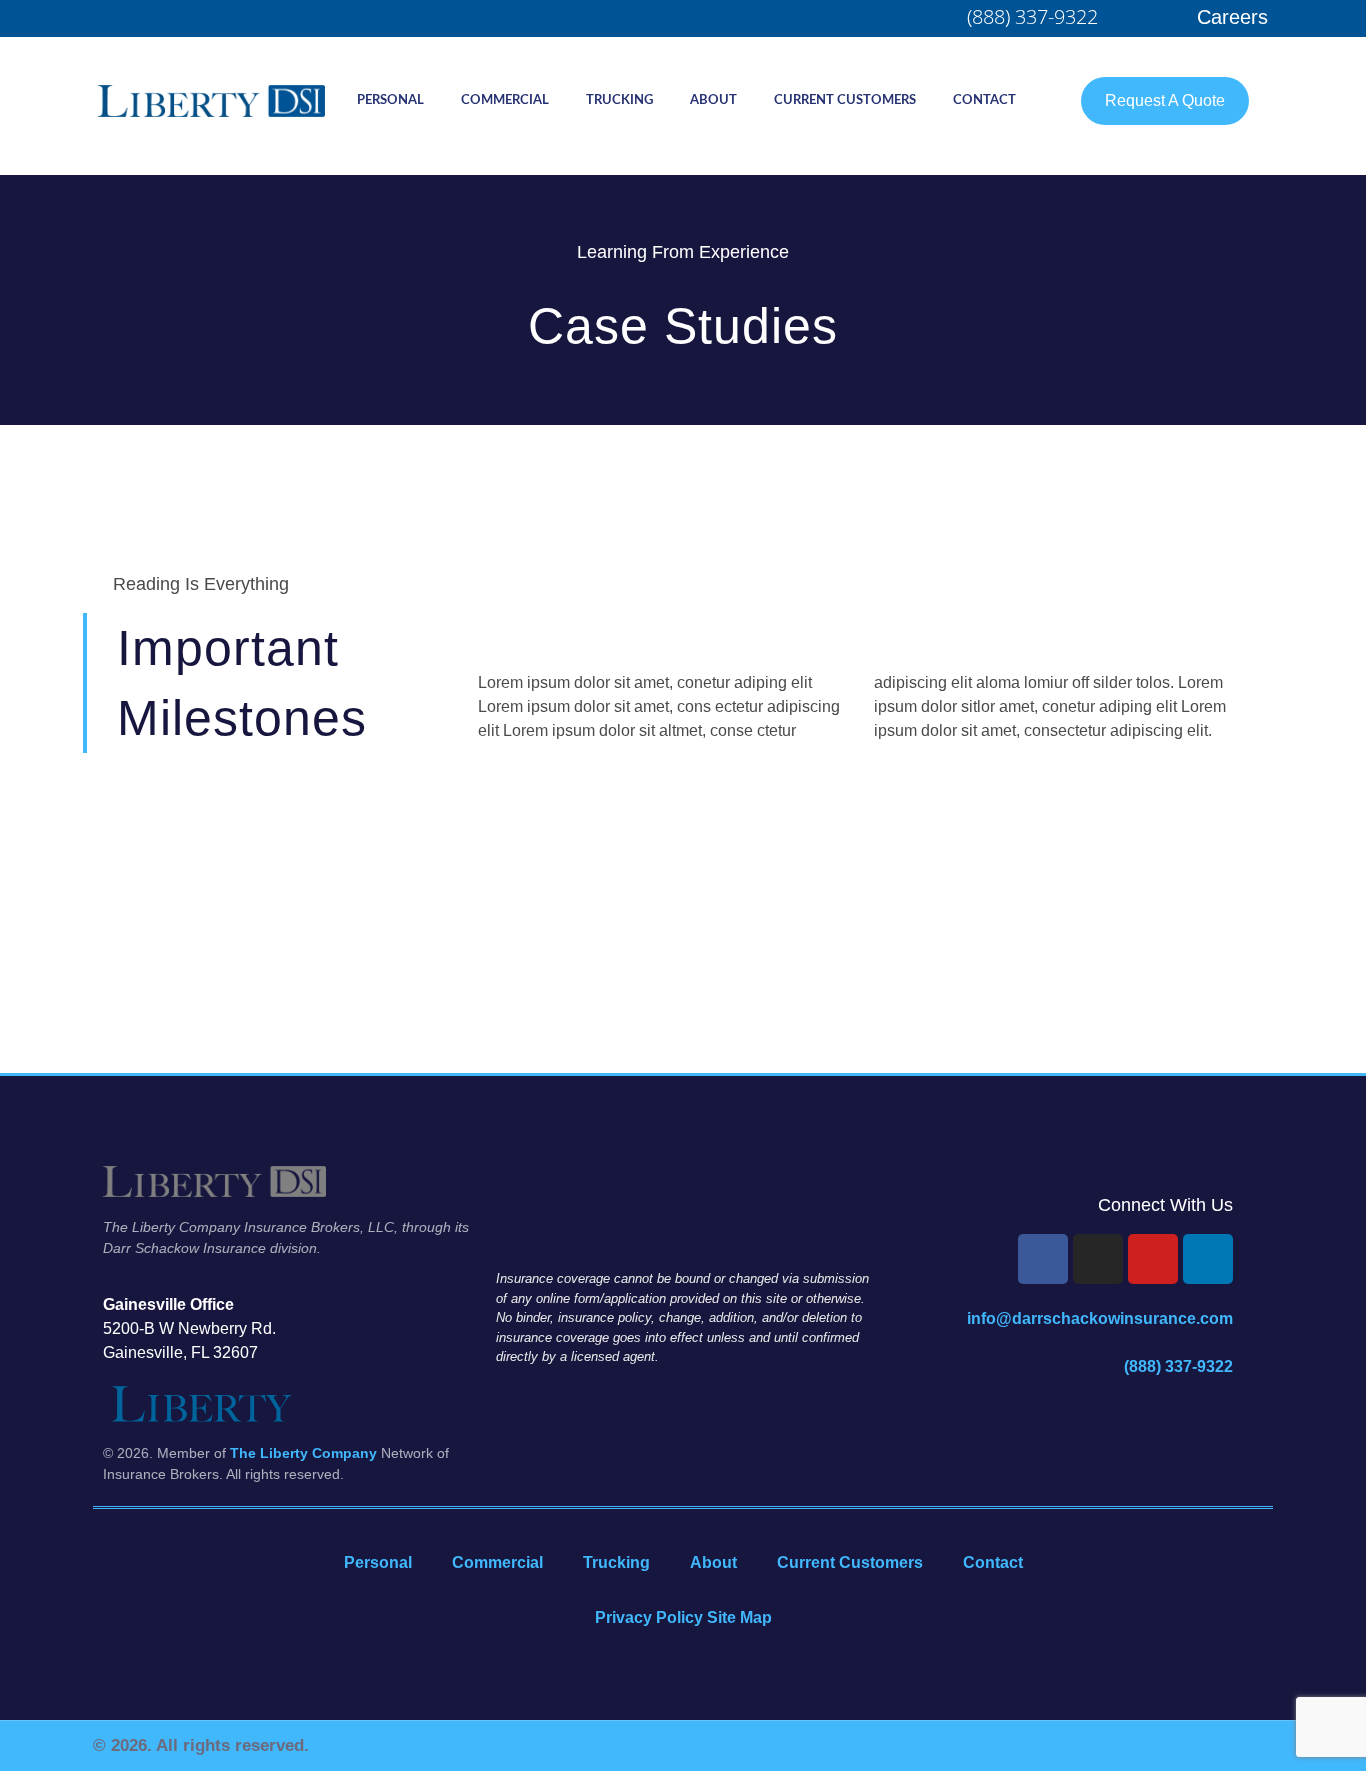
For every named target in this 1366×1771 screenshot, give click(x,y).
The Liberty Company (303, 1453)
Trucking (619, 100)
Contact (984, 100)
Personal (390, 100)
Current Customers (845, 100)
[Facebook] (1043, 1259)
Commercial (505, 100)
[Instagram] (1098, 1259)
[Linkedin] (1208, 1259)
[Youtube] (1153, 1259)
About (713, 100)
